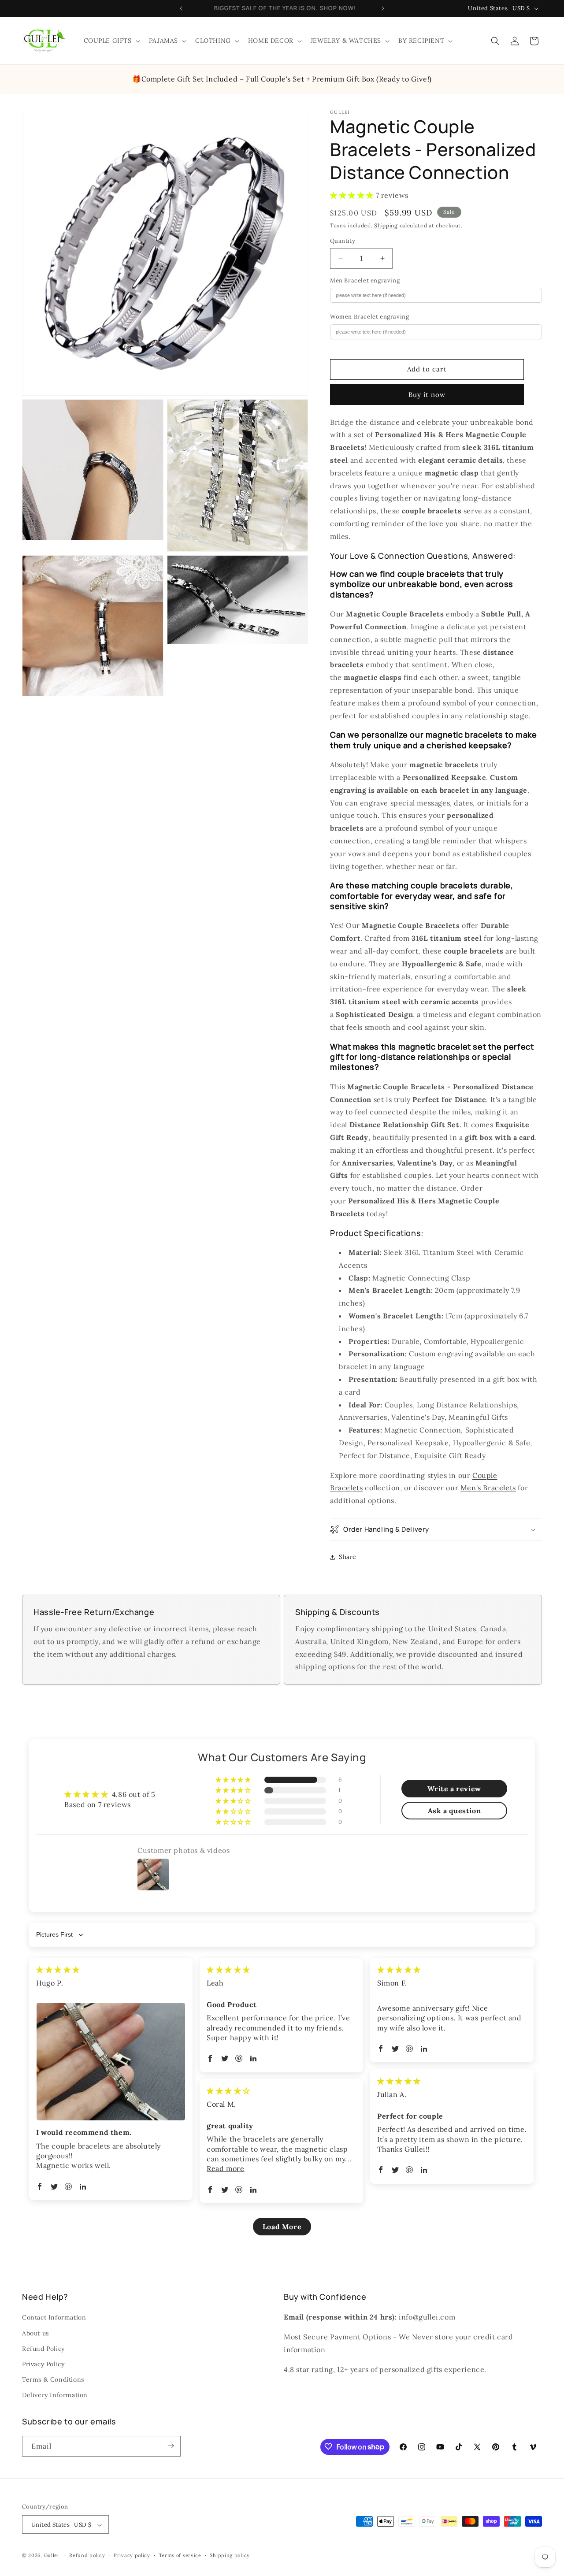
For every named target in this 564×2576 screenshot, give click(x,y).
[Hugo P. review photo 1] (111, 2062)
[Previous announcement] (181, 8)
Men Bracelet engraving (365, 280)
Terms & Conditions (53, 2379)
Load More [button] (282, 2227)
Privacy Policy (43, 2364)
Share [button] (348, 1557)
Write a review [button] (454, 1789)
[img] (58, 1970)
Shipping (386, 225)
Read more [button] (225, 2168)
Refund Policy (43, 2349)
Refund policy (87, 2555)
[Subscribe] (171, 2446)
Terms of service (180, 2555)
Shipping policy (230, 2555)
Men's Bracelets (488, 1488)
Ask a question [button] (454, 1811)
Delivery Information (55, 2395)
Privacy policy (132, 2555)
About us (35, 2333)
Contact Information (54, 2318)
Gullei (52, 2556)
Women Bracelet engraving (369, 317)
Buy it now (427, 395)
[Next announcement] (383, 8)
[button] (111, 41)
